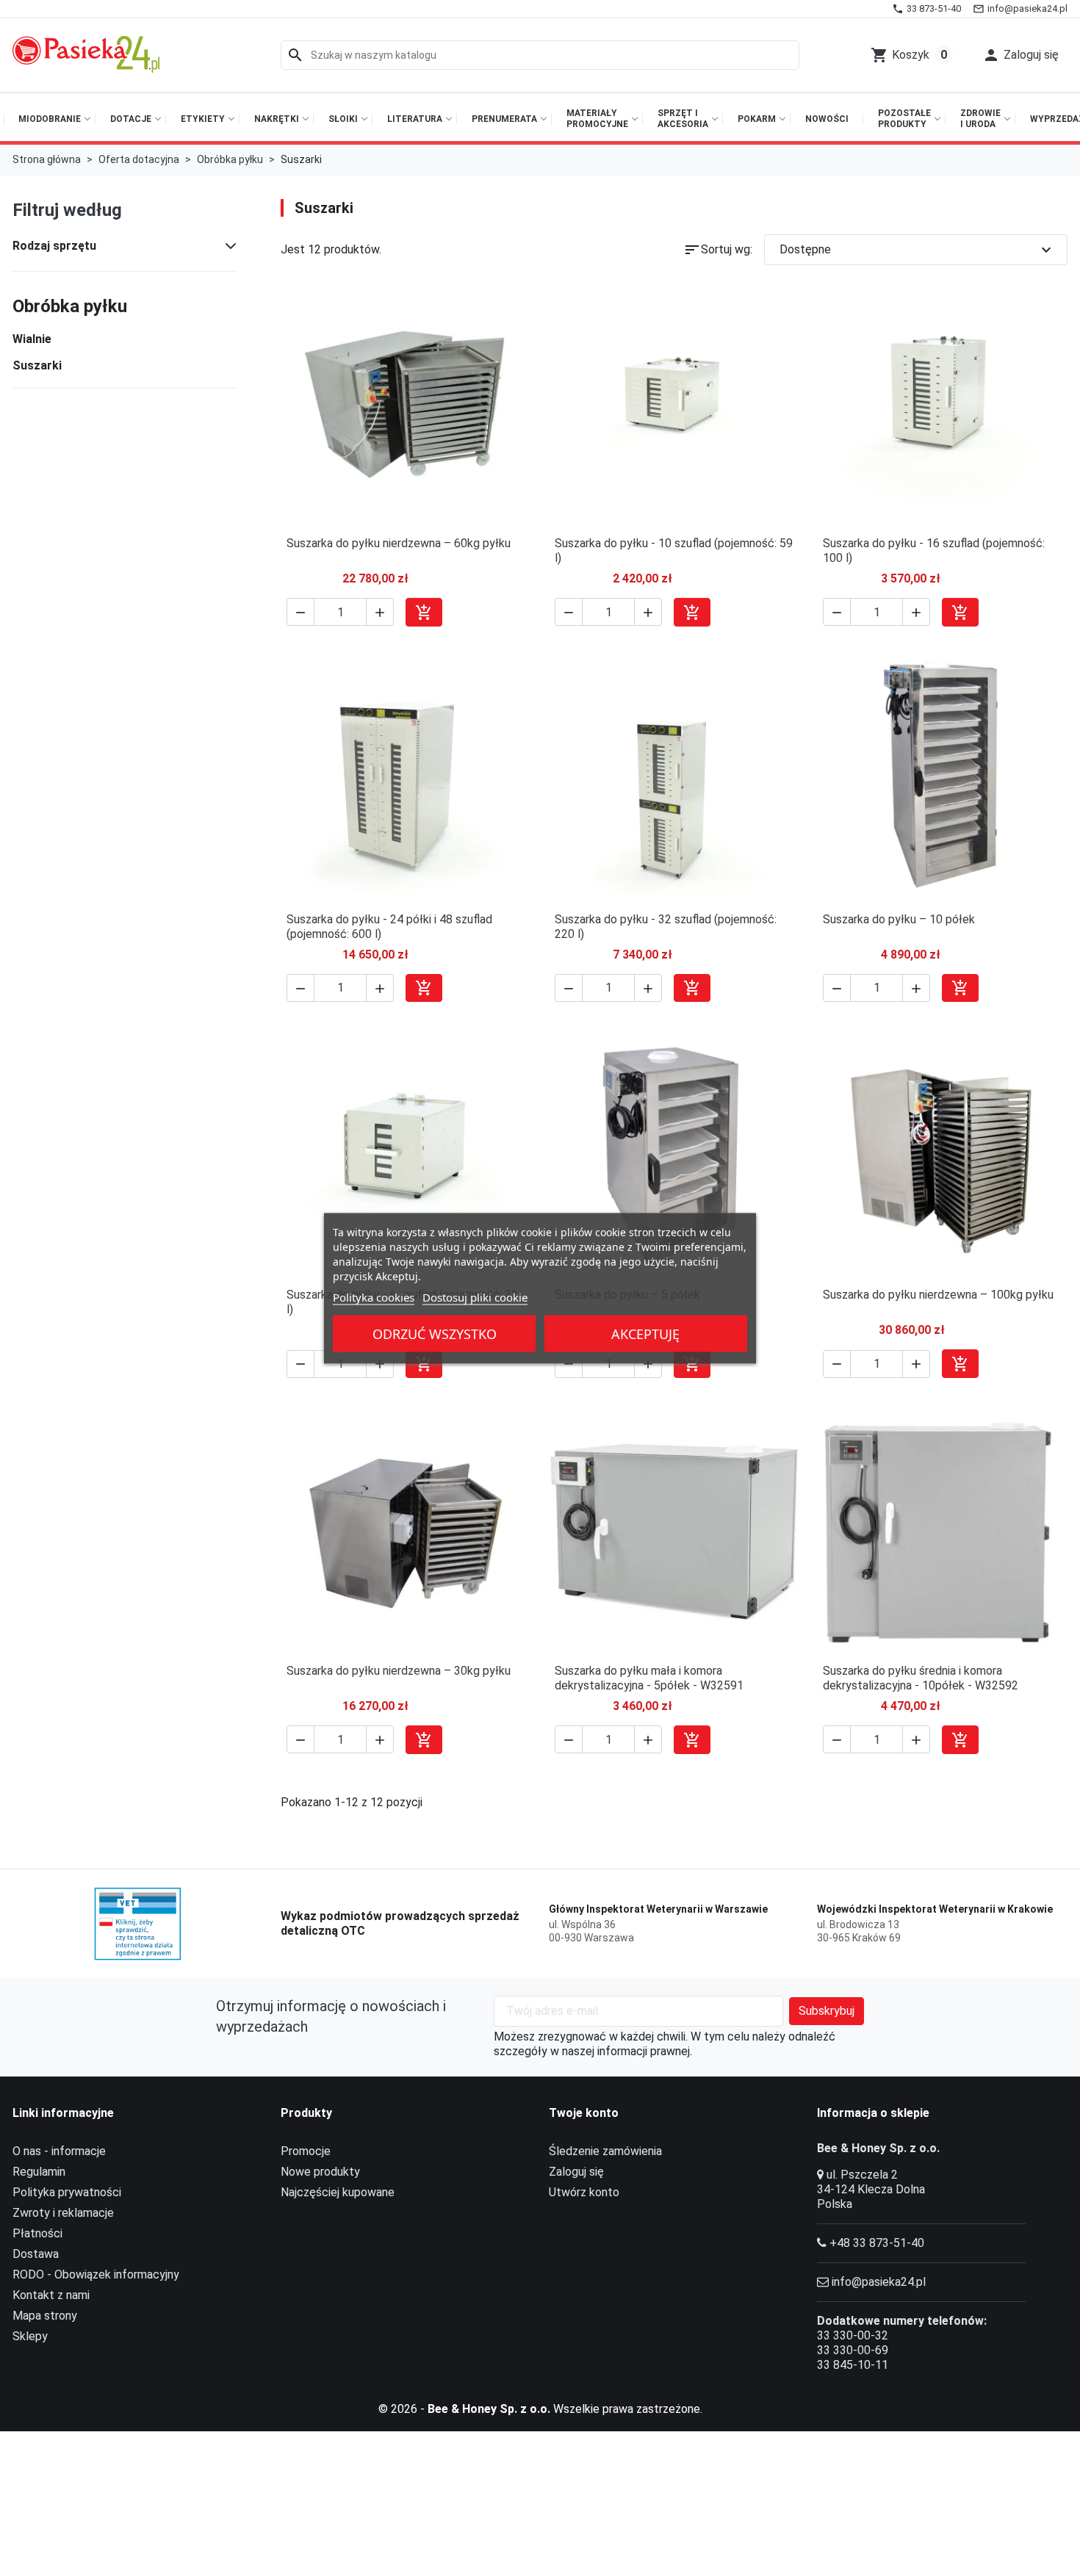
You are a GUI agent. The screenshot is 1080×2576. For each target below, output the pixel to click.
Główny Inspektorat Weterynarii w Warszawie (658, 1909)
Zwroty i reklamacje (63, 2213)
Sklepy (30, 2336)
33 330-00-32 (853, 2335)
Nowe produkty (320, 2172)
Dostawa (36, 2254)
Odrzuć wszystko (435, 1333)
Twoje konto (584, 2113)
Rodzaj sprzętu (54, 246)
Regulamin (39, 2172)
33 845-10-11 (853, 2365)
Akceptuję (645, 1333)
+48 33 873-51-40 (877, 2243)
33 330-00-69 (853, 2350)
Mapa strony (45, 2316)
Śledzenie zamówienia (605, 2151)
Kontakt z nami (51, 2295)
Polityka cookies (374, 1296)
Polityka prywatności (67, 2192)
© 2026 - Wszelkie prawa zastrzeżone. (540, 2409)
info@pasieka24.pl (879, 2282)
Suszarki (37, 365)
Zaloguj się (576, 2172)
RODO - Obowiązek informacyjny (96, 2274)
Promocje (306, 2151)
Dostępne (918, 250)
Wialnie (32, 339)
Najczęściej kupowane (338, 2192)
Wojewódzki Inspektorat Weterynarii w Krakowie (935, 1909)
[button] (1020, 55)
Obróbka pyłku (70, 306)
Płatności (37, 2233)
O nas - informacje (59, 2151)
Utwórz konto (584, 2192)
